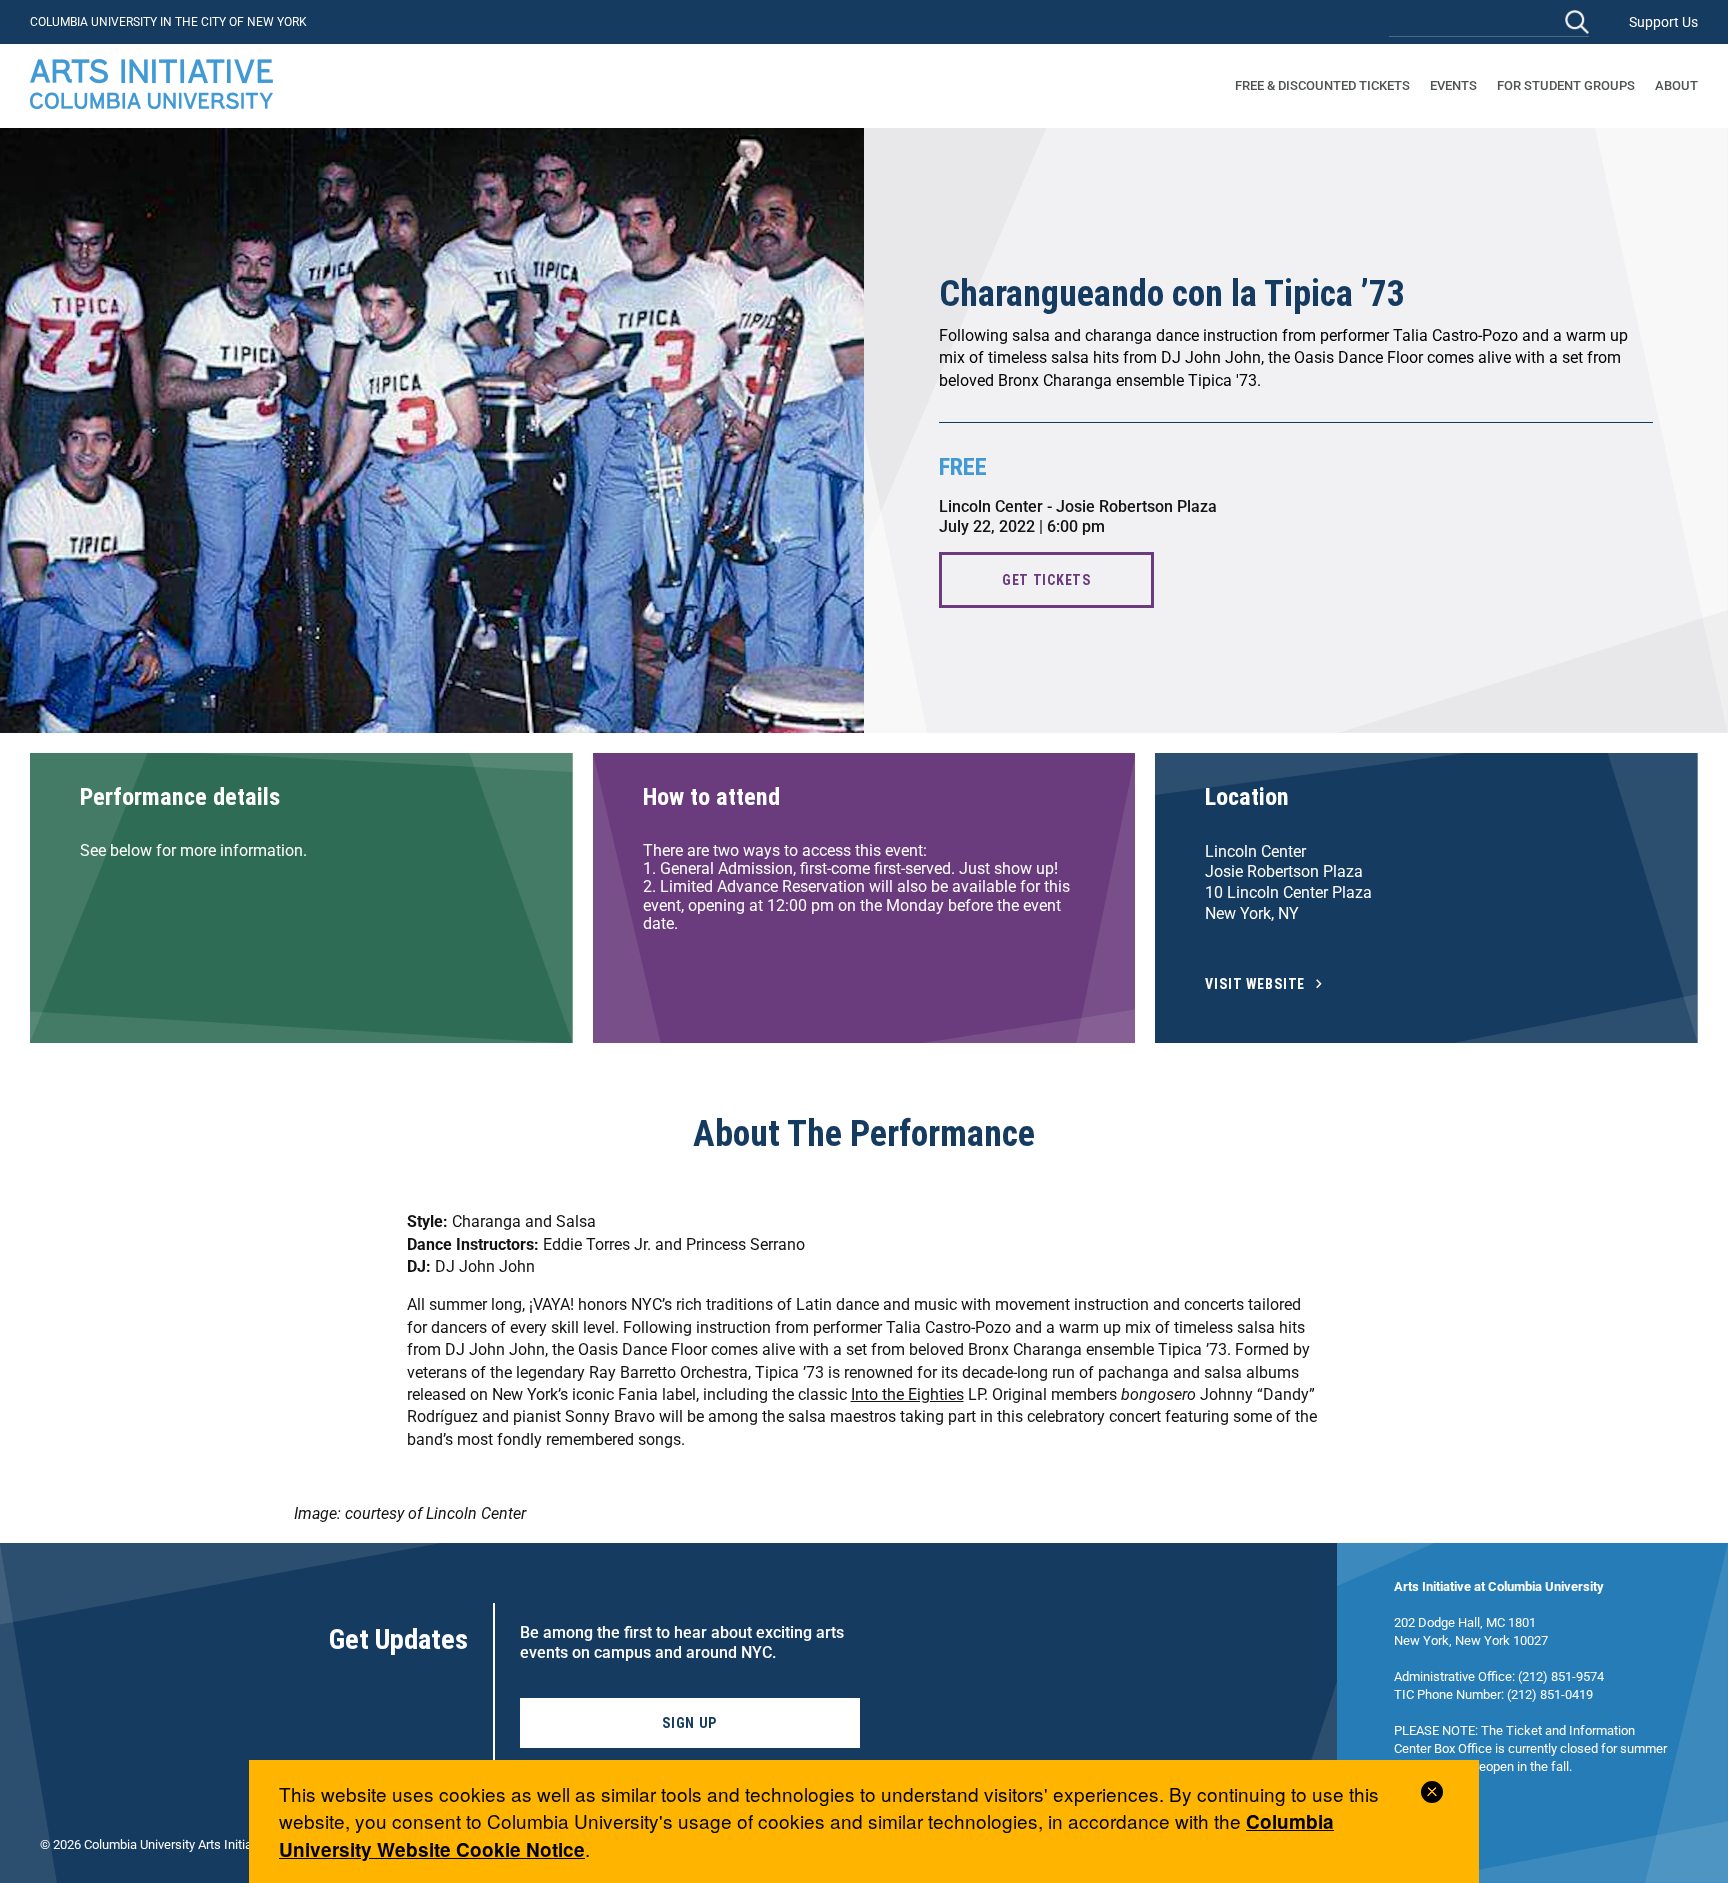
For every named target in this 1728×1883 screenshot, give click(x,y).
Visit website (1255, 984)
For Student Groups (1566, 85)
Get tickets (1046, 580)
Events (1453, 85)
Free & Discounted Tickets (1322, 85)
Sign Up (689, 1723)
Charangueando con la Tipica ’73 (1172, 294)
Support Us (1663, 22)
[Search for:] (1489, 21)
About (1676, 85)
